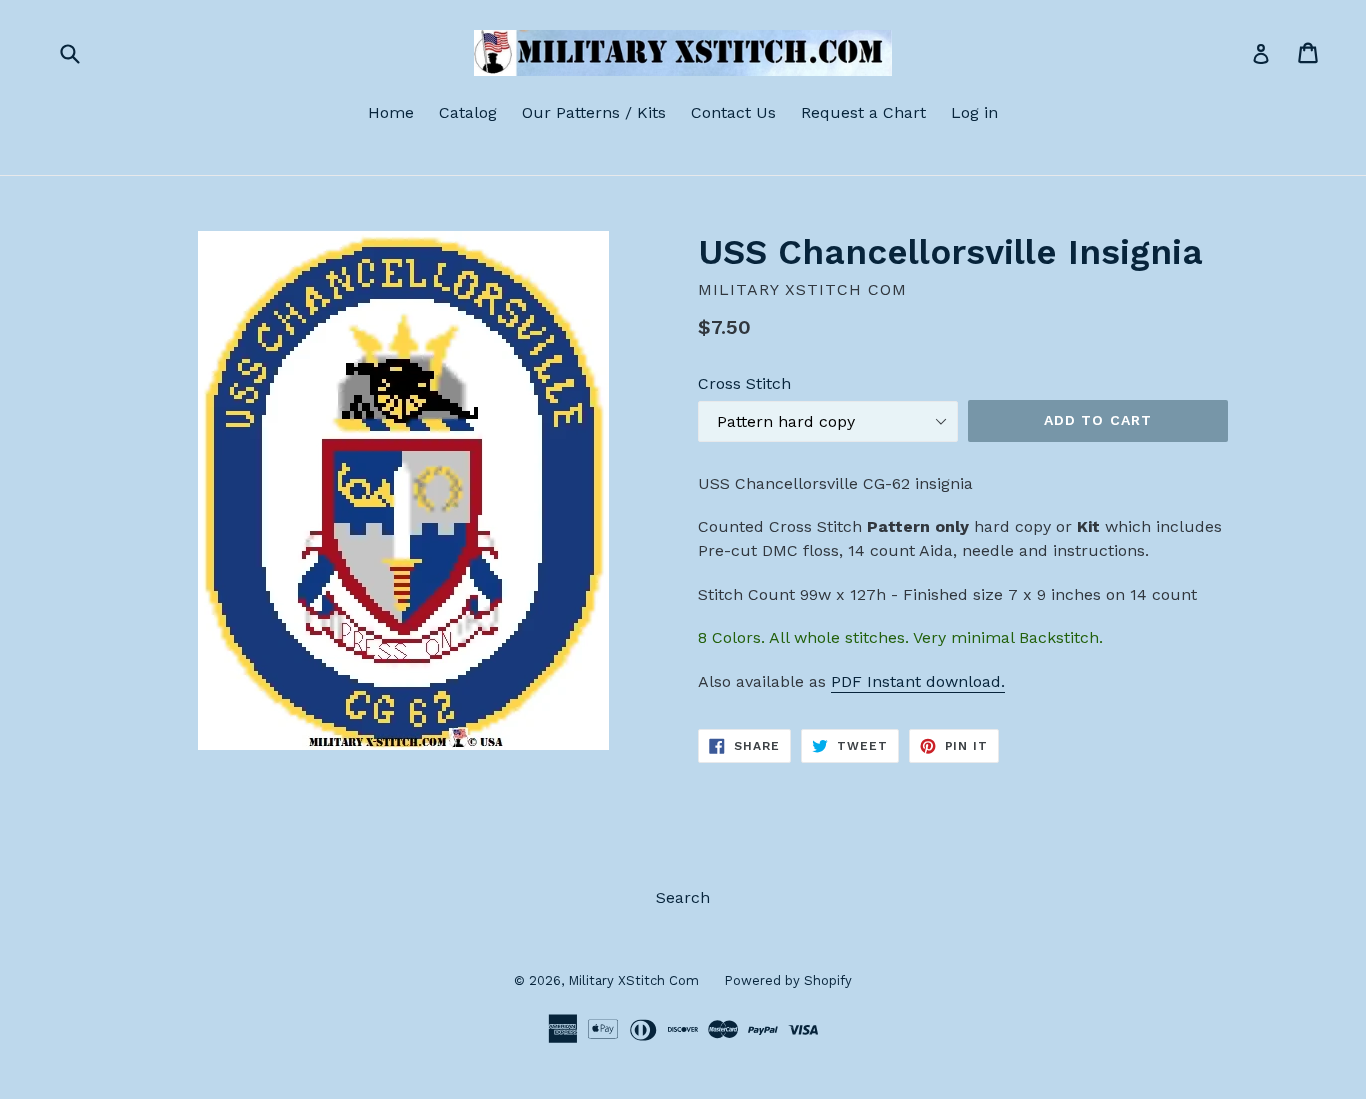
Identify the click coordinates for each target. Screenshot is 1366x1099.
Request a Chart (863, 112)
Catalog (468, 112)
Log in (974, 112)
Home (391, 112)
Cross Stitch (744, 383)
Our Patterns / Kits (594, 112)
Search (683, 897)
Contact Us (733, 112)
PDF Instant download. (918, 681)
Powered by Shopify (788, 980)
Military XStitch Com (633, 980)
